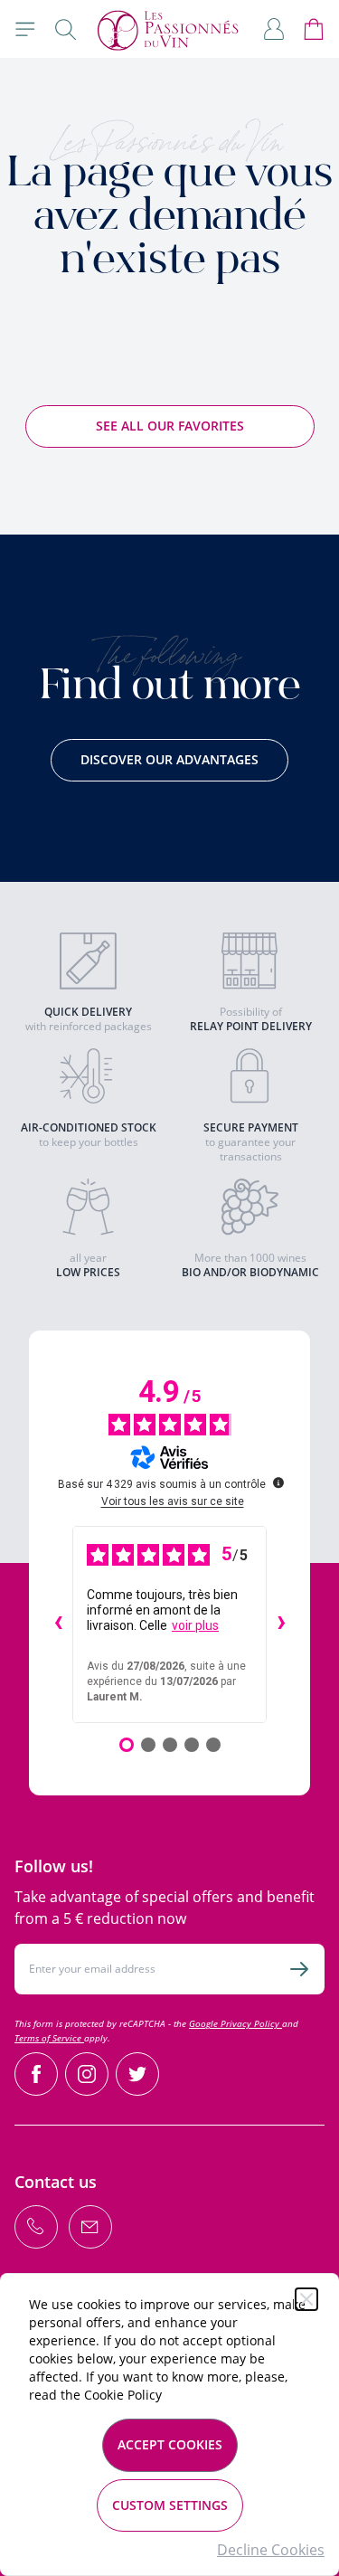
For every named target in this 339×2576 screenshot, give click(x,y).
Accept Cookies (170, 2444)
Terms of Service (49, 2038)
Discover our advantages (169, 759)
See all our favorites (170, 426)
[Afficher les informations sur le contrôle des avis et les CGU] (278, 1482)
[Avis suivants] (281, 1624)
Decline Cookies (271, 2550)
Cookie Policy (123, 2395)
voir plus (195, 1625)
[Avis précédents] (58, 1624)
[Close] (306, 2299)
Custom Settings (170, 2505)
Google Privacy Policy (235, 2023)
